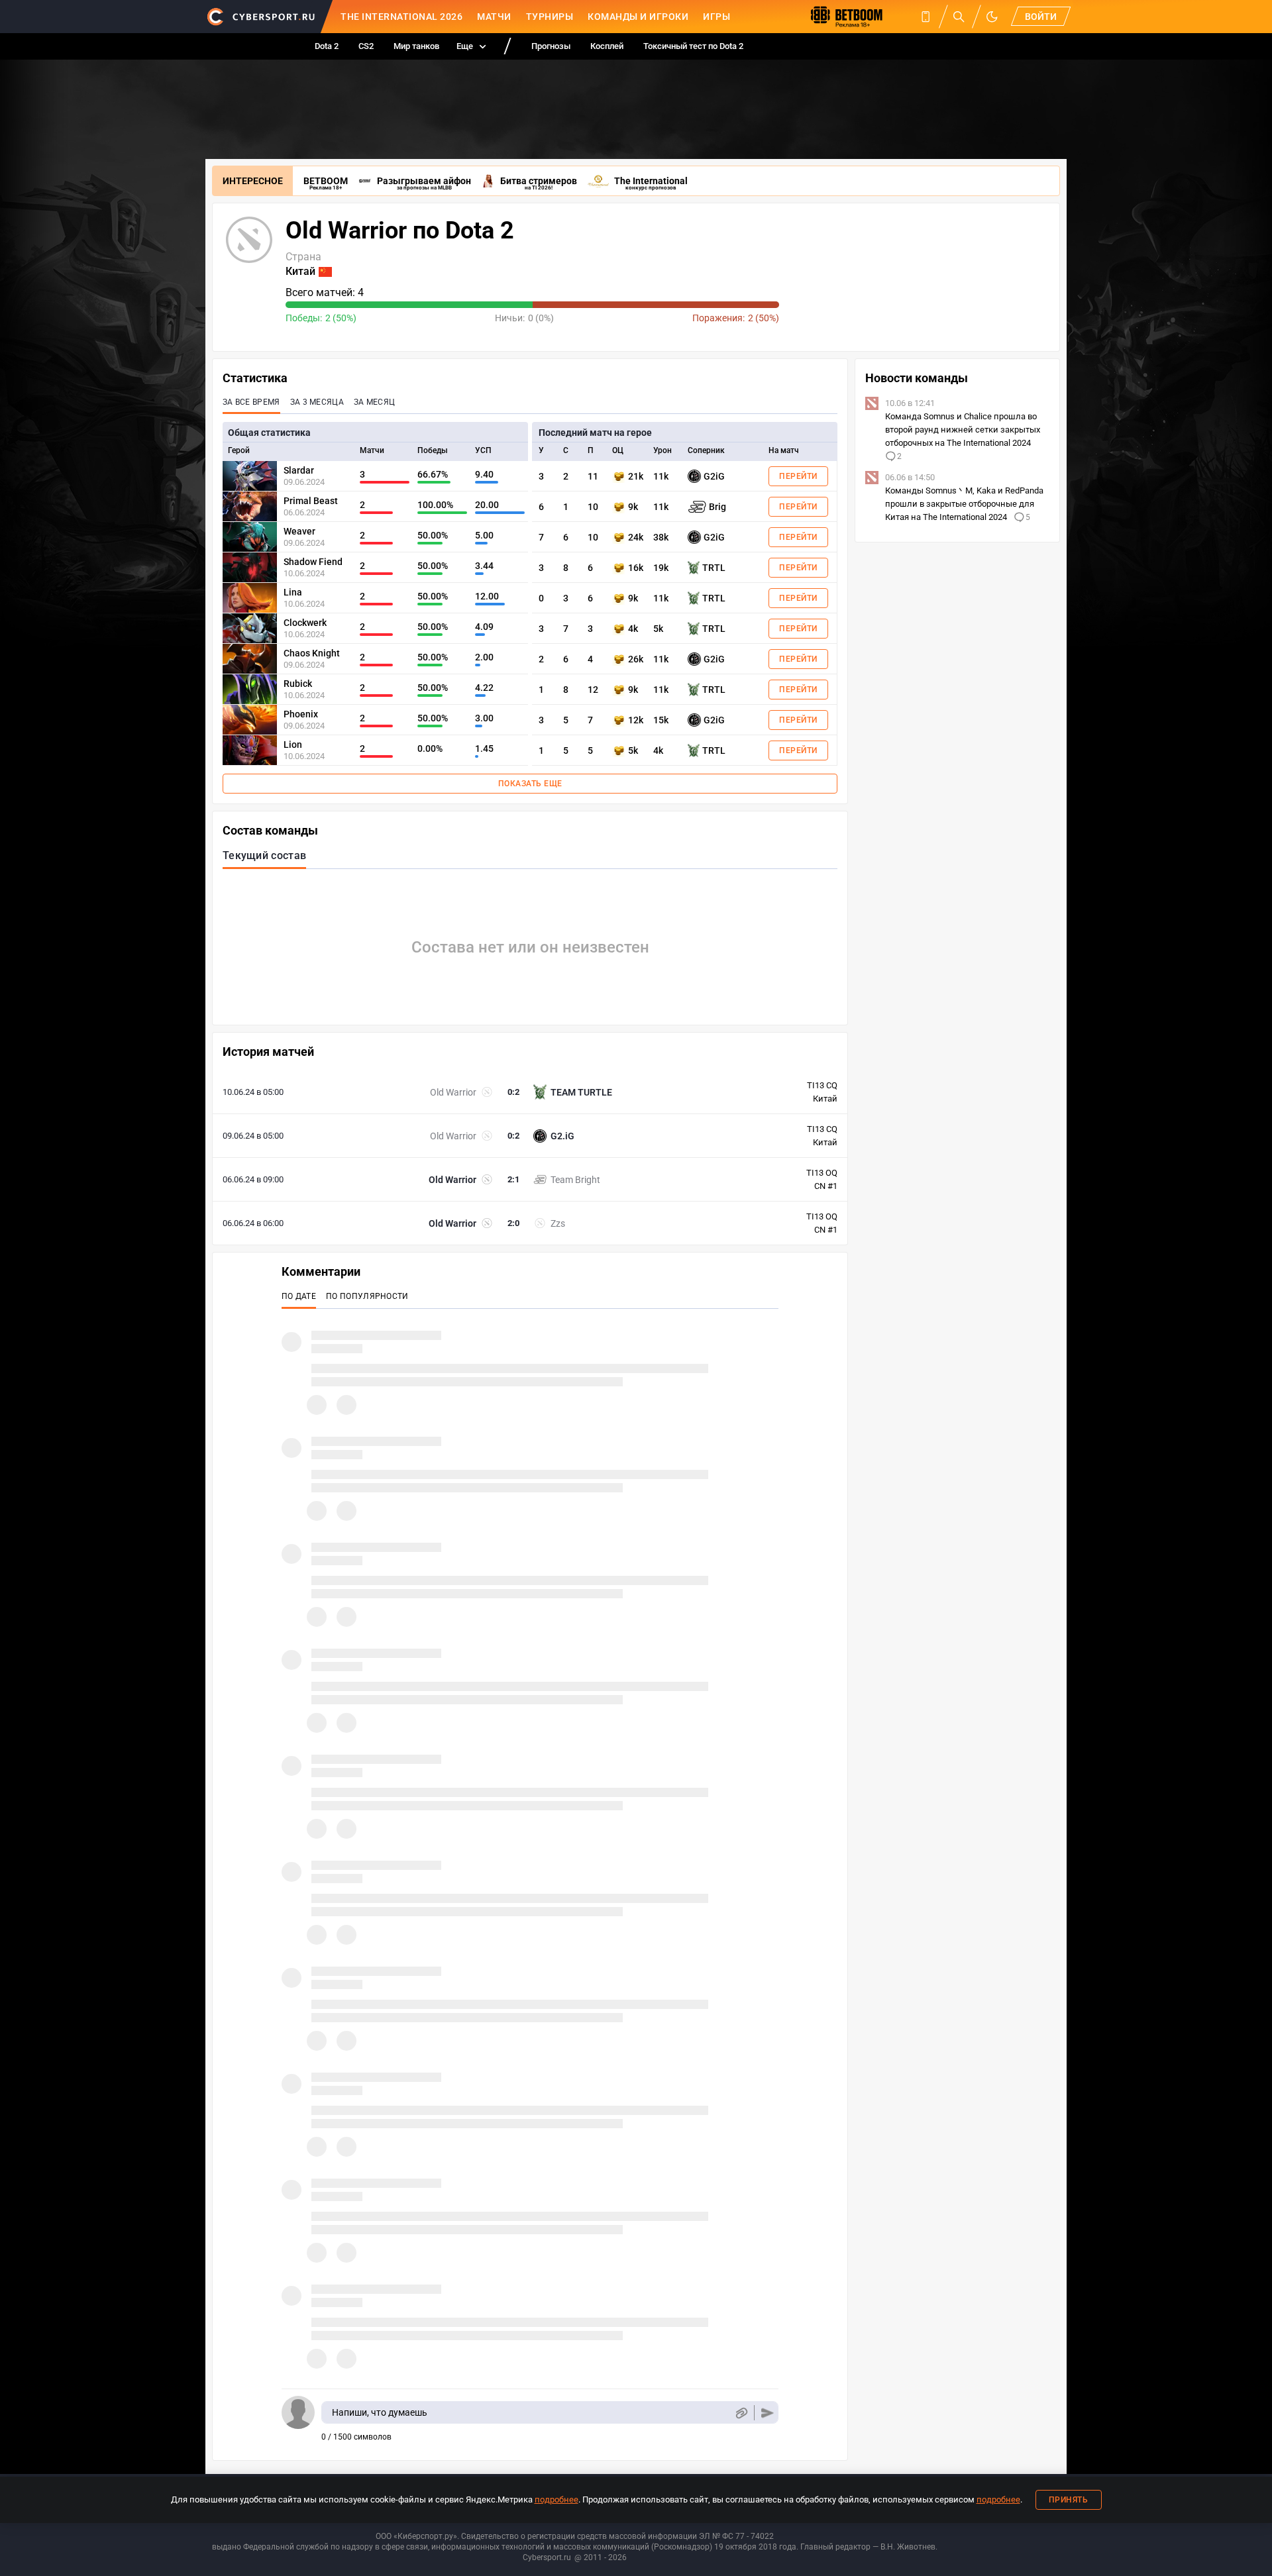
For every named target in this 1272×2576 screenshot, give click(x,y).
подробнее (556, 2499)
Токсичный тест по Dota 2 (693, 46)
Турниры (550, 17)
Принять (1069, 2500)
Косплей (607, 46)
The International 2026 (401, 17)
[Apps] (926, 17)
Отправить (768, 2413)
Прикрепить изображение (741, 2413)
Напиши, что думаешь (380, 2412)
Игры (716, 17)
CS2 (366, 46)
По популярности (367, 1296)
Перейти (798, 476)
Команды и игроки (638, 17)
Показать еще (530, 784)
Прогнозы (551, 46)
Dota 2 (327, 46)
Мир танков (416, 46)
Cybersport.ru (547, 2557)
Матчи (494, 17)
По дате (299, 1296)
